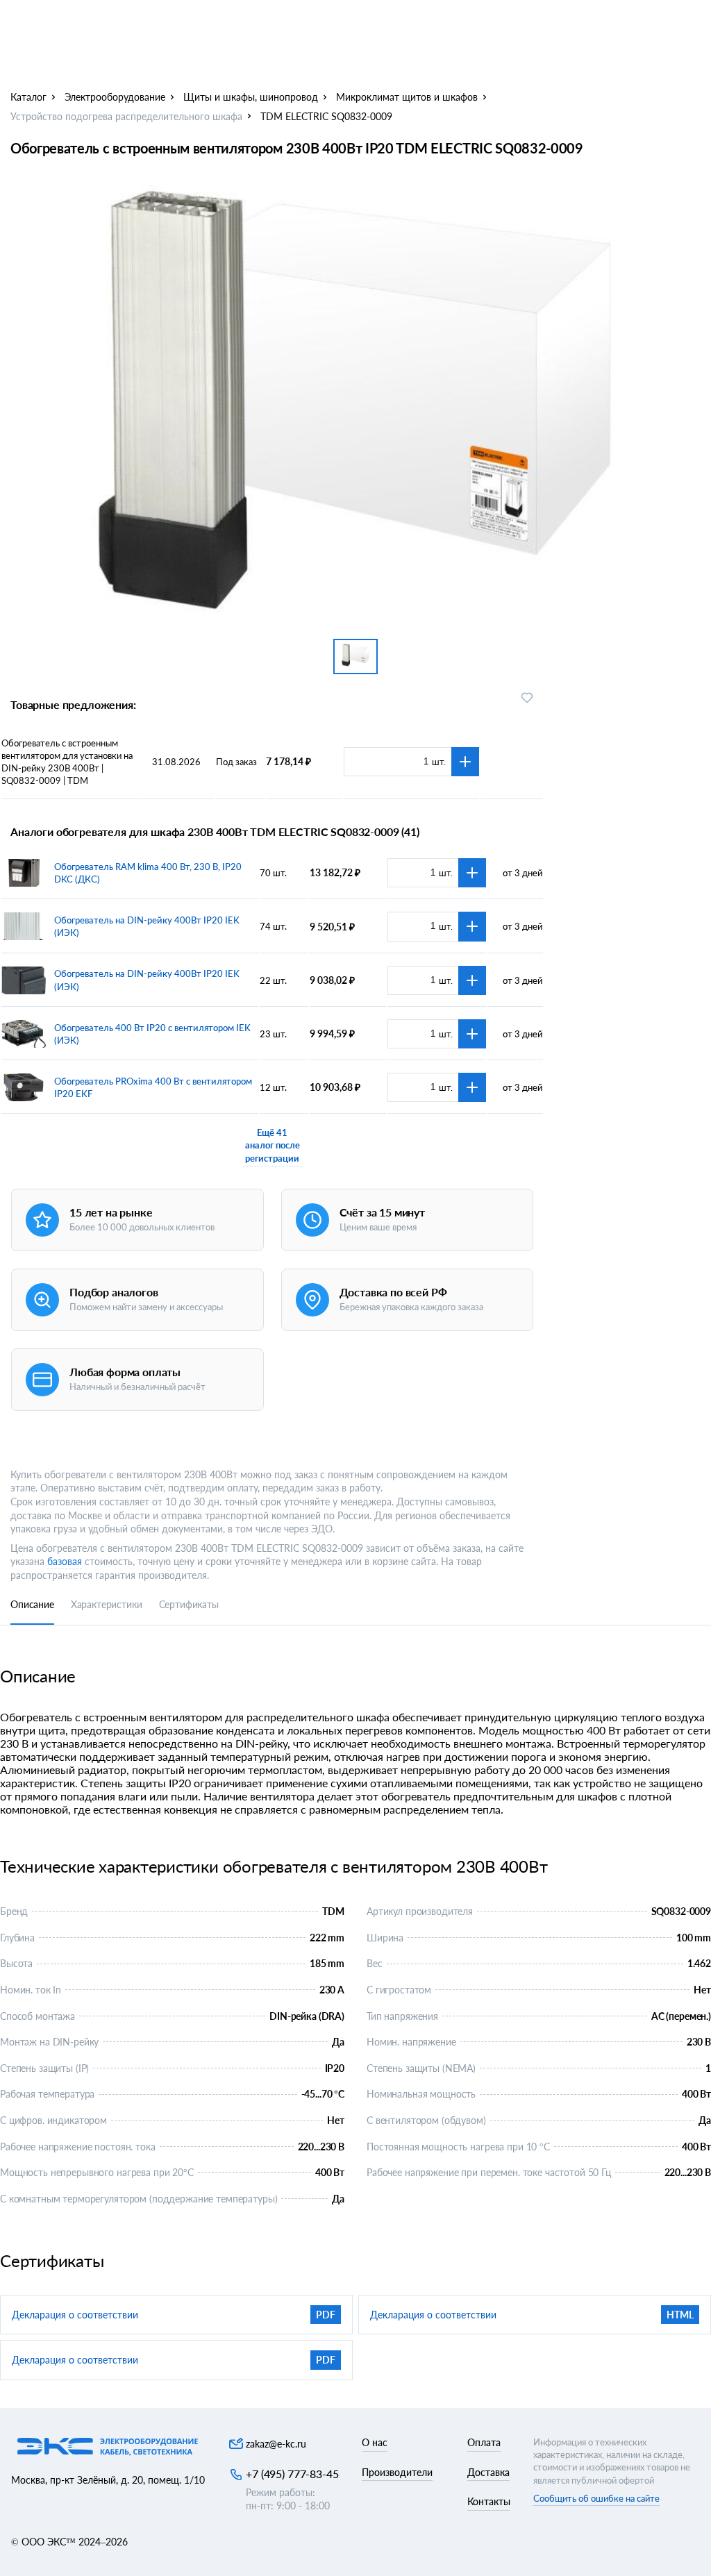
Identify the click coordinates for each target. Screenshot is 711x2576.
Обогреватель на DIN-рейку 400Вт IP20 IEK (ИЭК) (147, 926)
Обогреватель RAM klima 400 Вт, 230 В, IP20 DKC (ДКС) (148, 873)
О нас (375, 2442)
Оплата (484, 2442)
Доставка (488, 2472)
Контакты (489, 2501)
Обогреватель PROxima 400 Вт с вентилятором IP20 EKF (153, 1087)
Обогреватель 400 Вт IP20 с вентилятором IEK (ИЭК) (152, 1034)
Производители (397, 2472)
